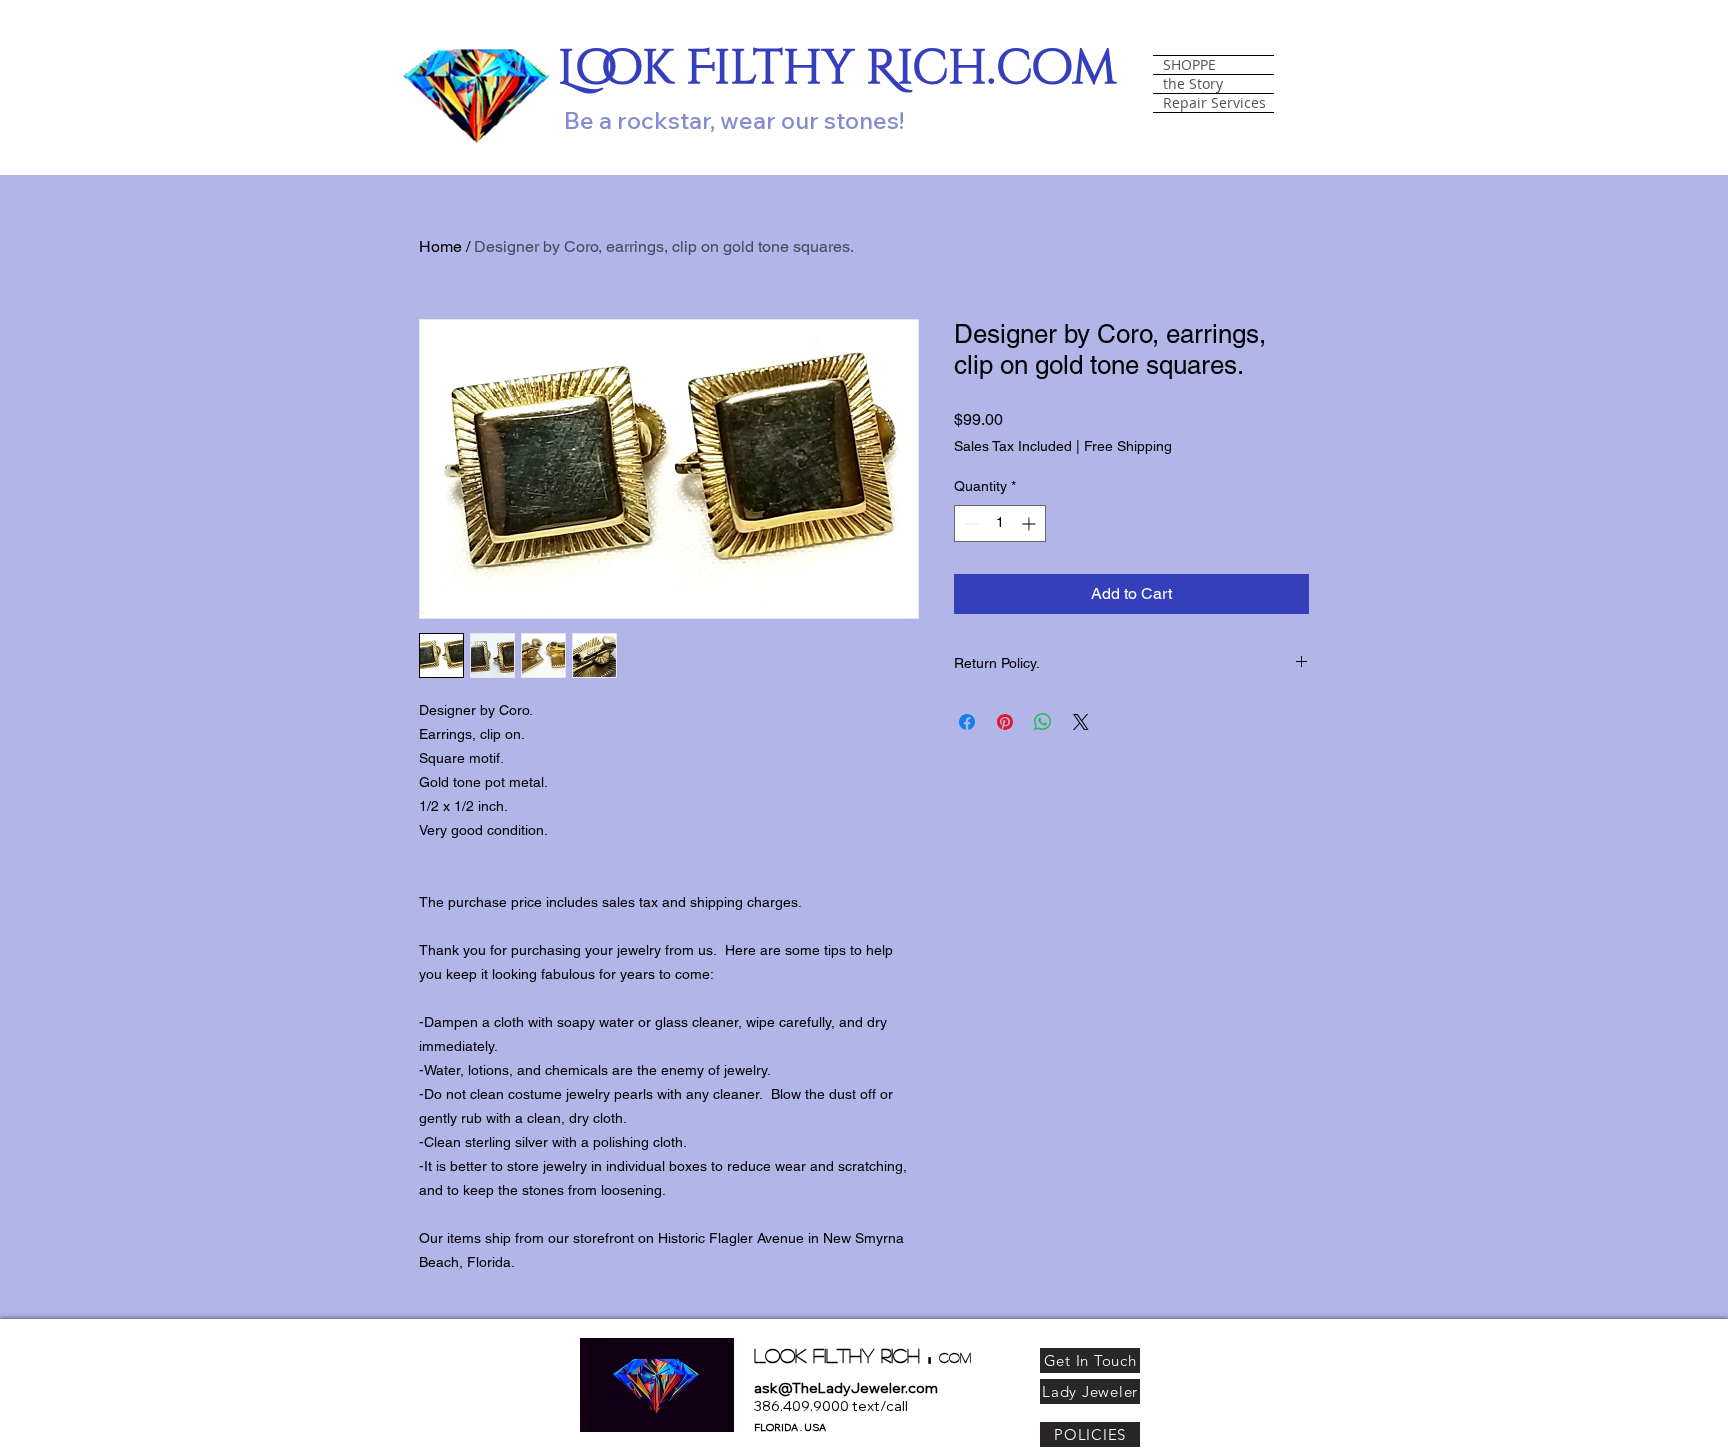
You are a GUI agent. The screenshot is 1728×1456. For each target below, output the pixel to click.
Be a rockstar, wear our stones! (734, 120)
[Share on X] (1081, 722)
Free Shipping (1128, 446)
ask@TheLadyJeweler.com (846, 1388)
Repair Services (1214, 103)
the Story (1193, 84)
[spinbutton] (1000, 523)
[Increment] (1030, 523)
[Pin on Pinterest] (1005, 722)
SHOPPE (1189, 65)
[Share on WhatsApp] (1043, 722)
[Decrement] (969, 523)
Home (440, 246)
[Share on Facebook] (967, 722)
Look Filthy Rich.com (837, 68)
